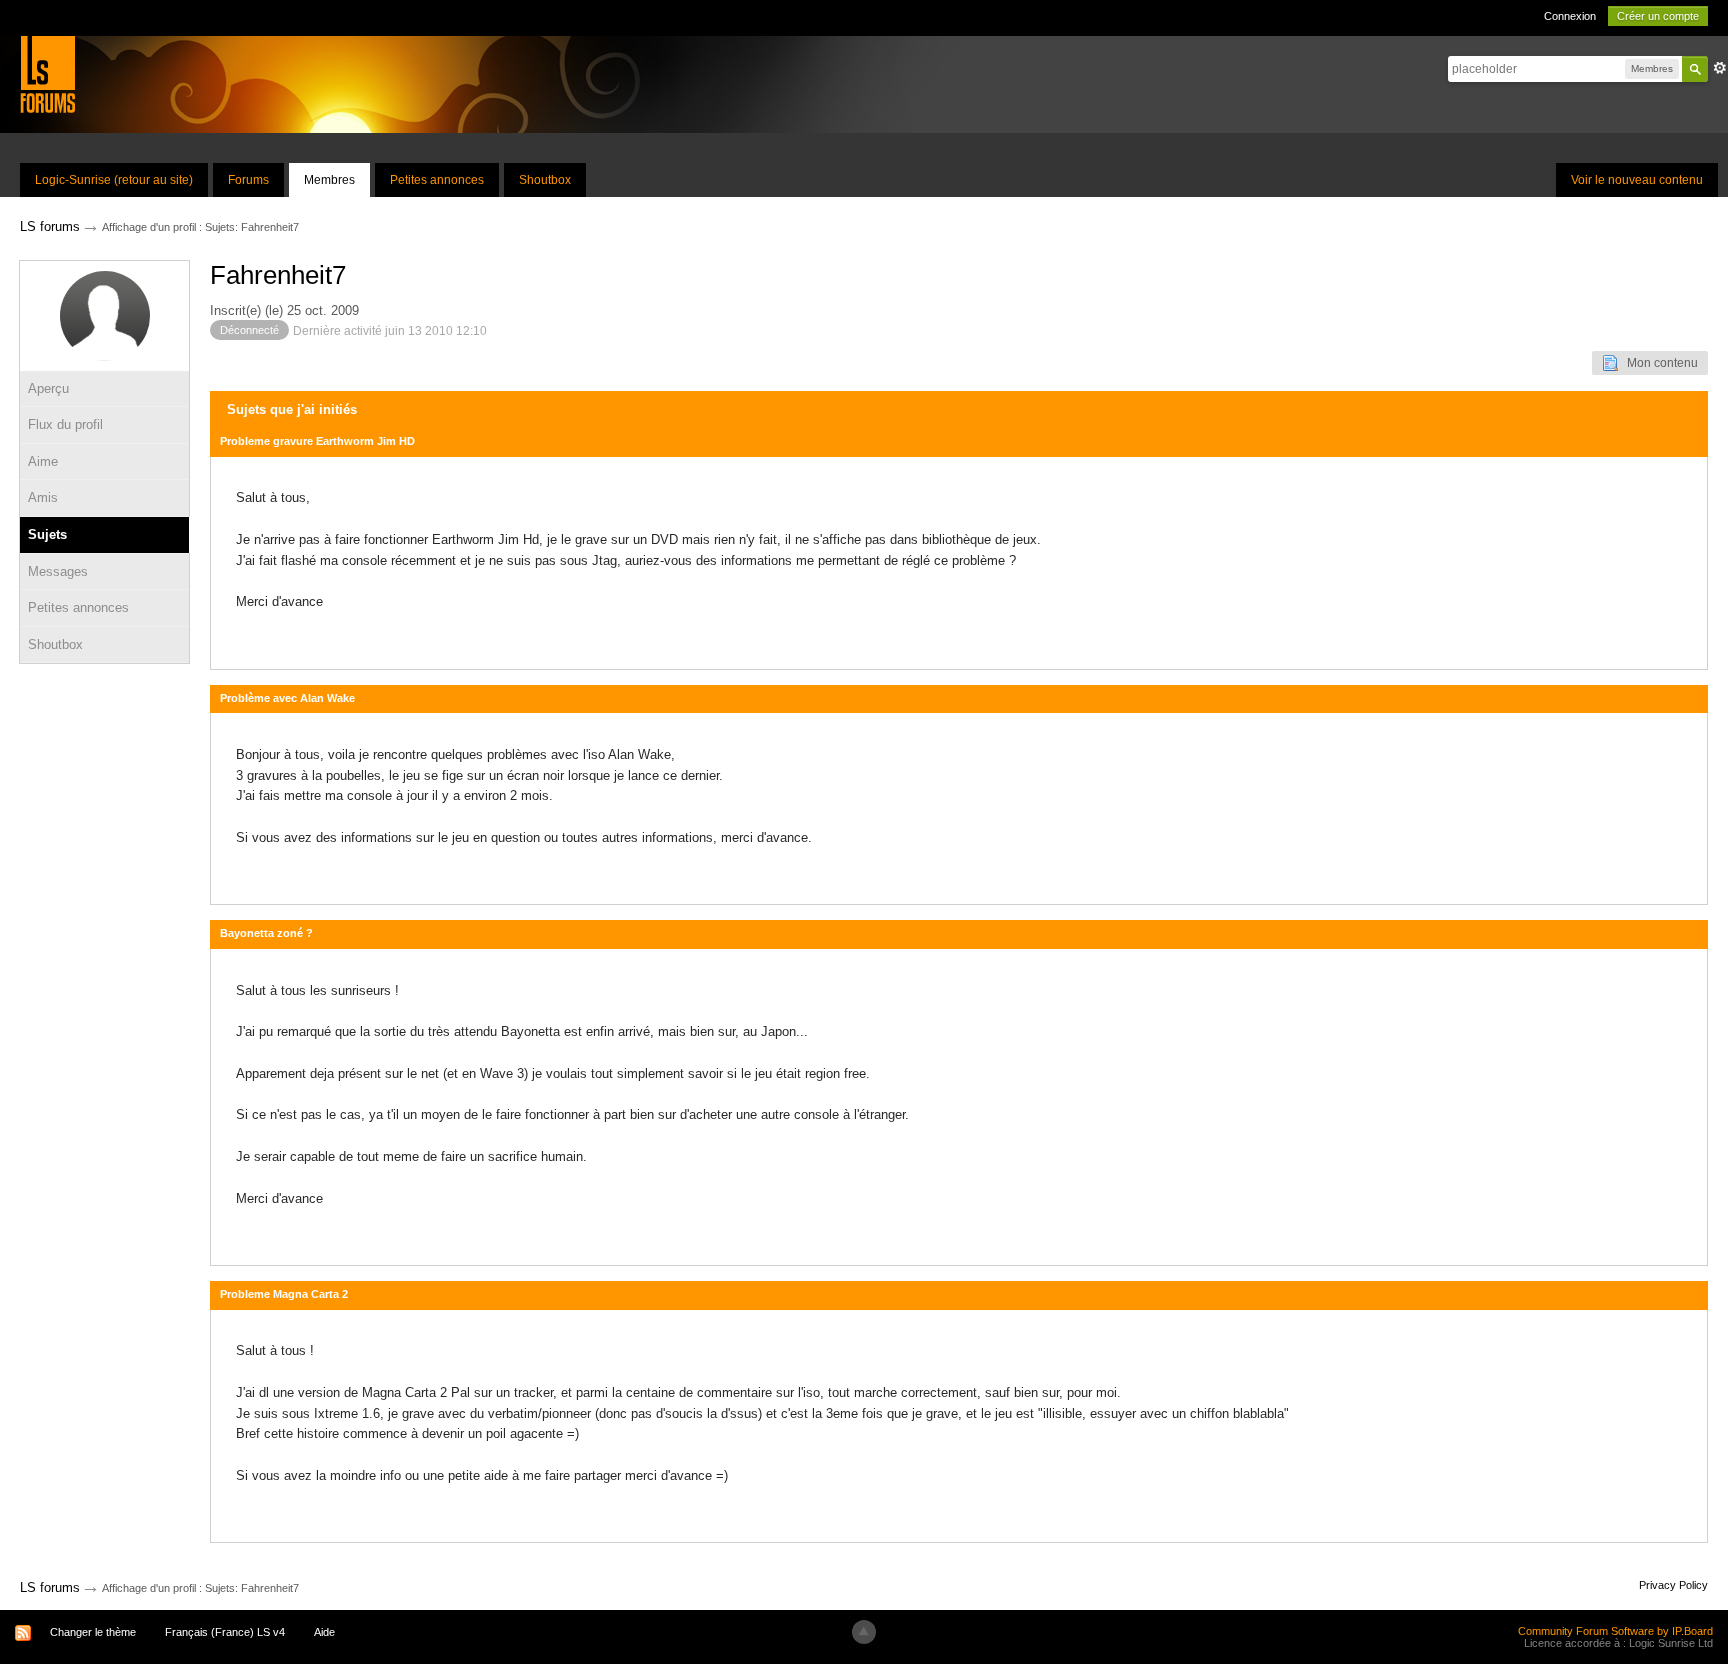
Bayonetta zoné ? (266, 933)
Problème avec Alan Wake (287, 698)
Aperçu (48, 388)
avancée (1720, 68)
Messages (58, 571)
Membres (329, 180)
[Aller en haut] (864, 1632)
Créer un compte (1658, 16)
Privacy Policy (1673, 1585)
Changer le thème (93, 1632)
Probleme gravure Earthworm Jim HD (317, 441)
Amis (43, 497)
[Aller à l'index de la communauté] (47, 73)
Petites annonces (437, 180)
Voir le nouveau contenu (1637, 180)
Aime (43, 461)
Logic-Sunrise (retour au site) (114, 180)
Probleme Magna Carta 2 (284, 1294)
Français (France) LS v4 (225, 1632)
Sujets (47, 534)
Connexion (1570, 16)
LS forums (50, 1587)
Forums (248, 180)
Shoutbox (545, 180)
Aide (324, 1632)
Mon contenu (1658, 363)
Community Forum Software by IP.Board (1615, 1631)
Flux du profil (65, 424)
